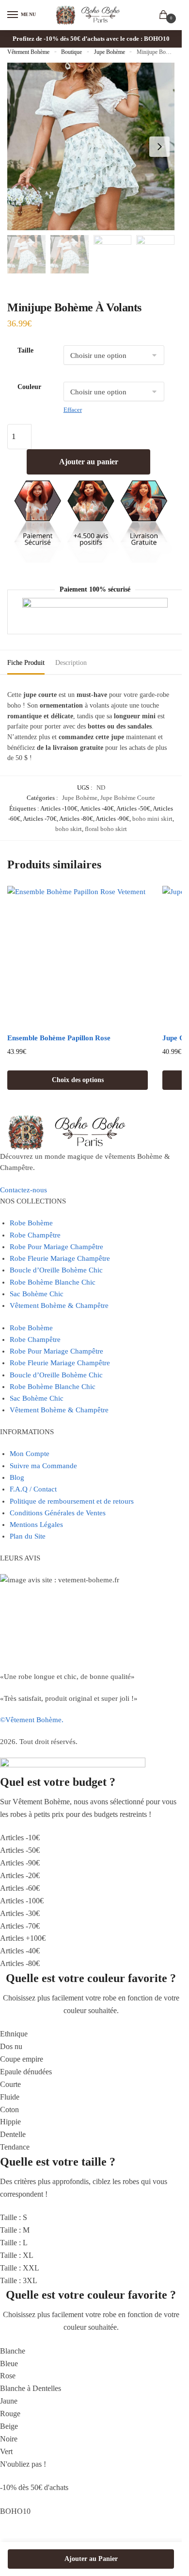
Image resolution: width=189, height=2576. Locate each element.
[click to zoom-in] (91, 146)
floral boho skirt (106, 829)
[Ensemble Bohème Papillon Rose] (78, 956)
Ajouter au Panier (91, 2559)
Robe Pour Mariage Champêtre (56, 1247)
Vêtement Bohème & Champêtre (59, 1305)
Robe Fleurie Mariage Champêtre (60, 1258)
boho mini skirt (152, 819)
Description (71, 663)
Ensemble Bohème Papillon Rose (59, 1038)
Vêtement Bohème (28, 52)
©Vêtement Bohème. (32, 1720)
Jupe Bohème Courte (128, 798)
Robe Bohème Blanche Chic (53, 1282)
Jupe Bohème (110, 52)
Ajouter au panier (89, 462)
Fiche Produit (26, 663)
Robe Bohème (31, 1223)
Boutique (71, 52)
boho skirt (69, 829)
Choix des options (78, 1080)
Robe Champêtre (35, 1235)
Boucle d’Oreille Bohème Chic (56, 1270)
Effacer (73, 410)
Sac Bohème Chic (37, 1294)
